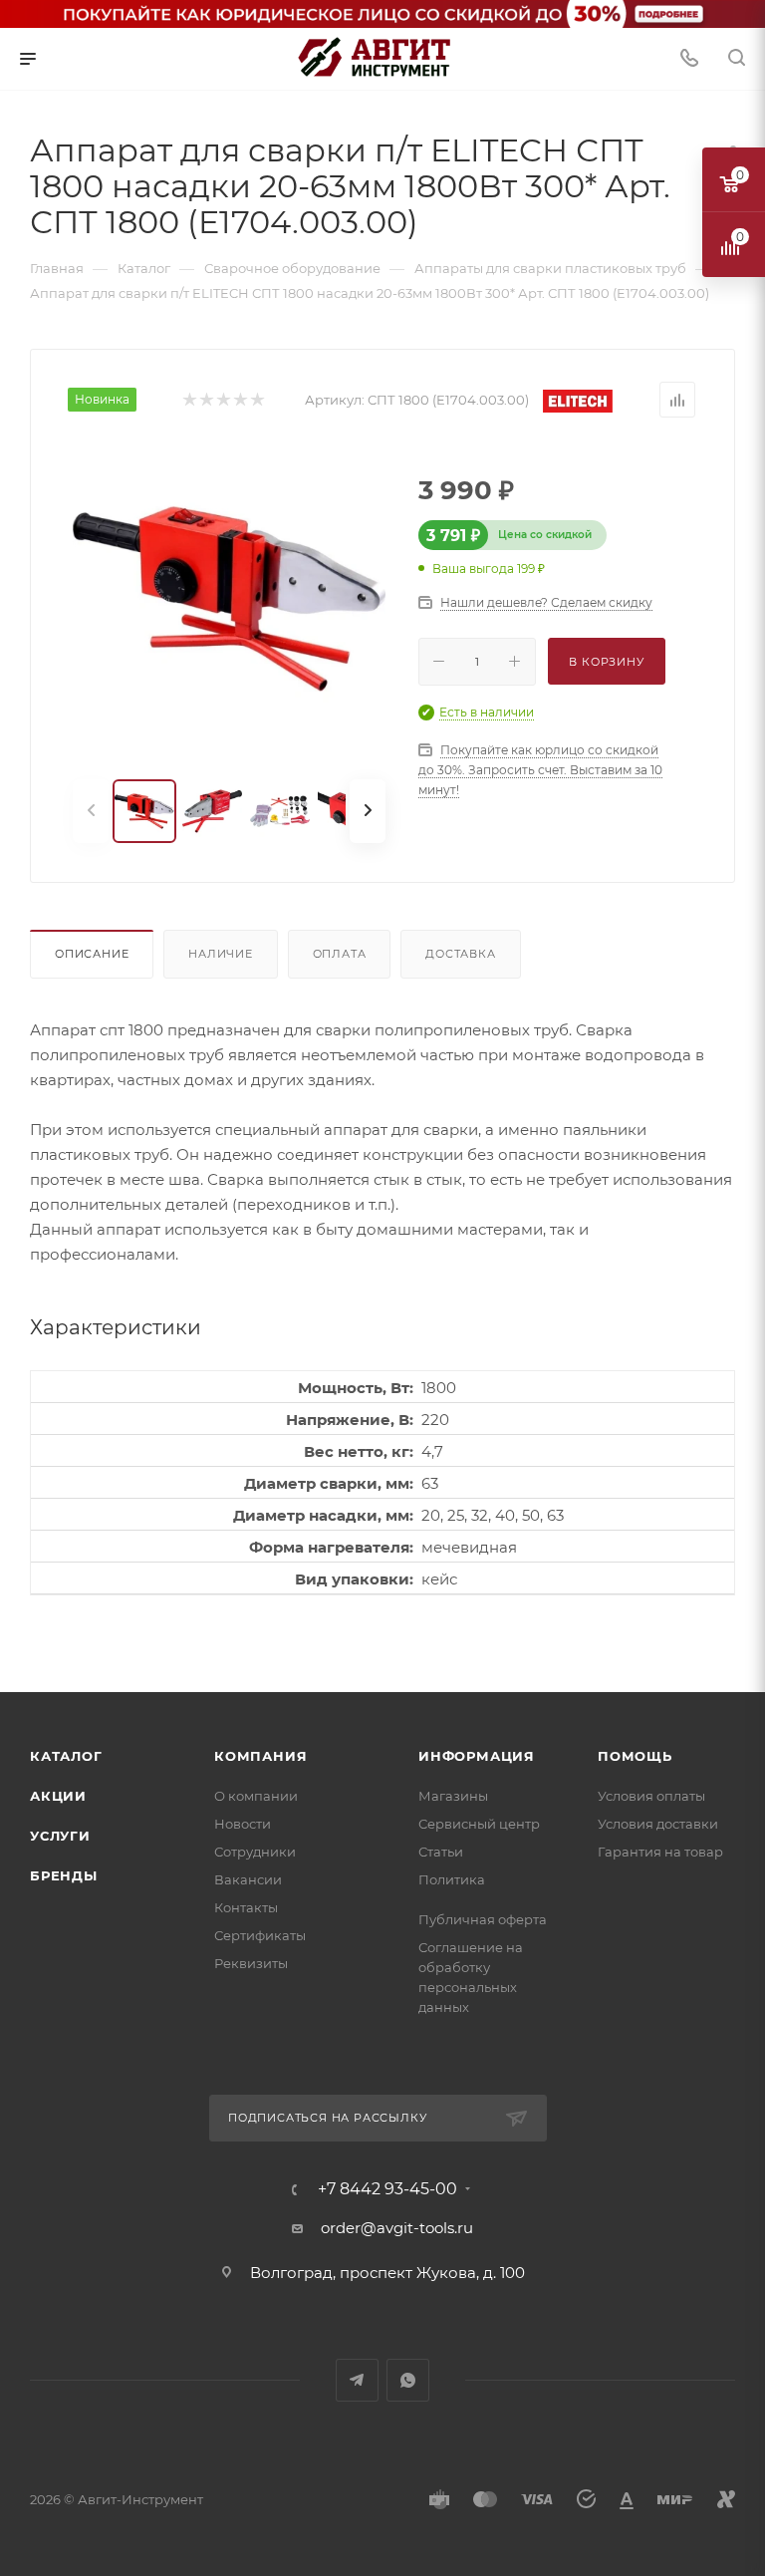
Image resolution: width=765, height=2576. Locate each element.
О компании (256, 1796)
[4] (240, 400)
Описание (92, 954)
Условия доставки (658, 1824)
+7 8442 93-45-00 (387, 2189)
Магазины (453, 1796)
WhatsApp (408, 2380)
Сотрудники (255, 1852)
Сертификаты (260, 1935)
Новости (243, 1824)
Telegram (357, 2380)
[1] (189, 400)
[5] (256, 400)
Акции (58, 1796)
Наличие (221, 954)
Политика (452, 1879)
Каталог (66, 1756)
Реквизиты (251, 1963)
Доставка (460, 954)
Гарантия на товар (660, 1852)
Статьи (441, 1852)
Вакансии (248, 1879)
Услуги (60, 1836)
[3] (223, 400)
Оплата (340, 954)
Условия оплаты (651, 1796)
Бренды (64, 1875)
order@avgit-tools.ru (397, 2228)
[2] (206, 400)
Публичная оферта (483, 1919)
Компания (260, 1756)
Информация (477, 1756)
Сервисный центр (479, 1824)
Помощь (635, 1756)
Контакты (246, 1907)
